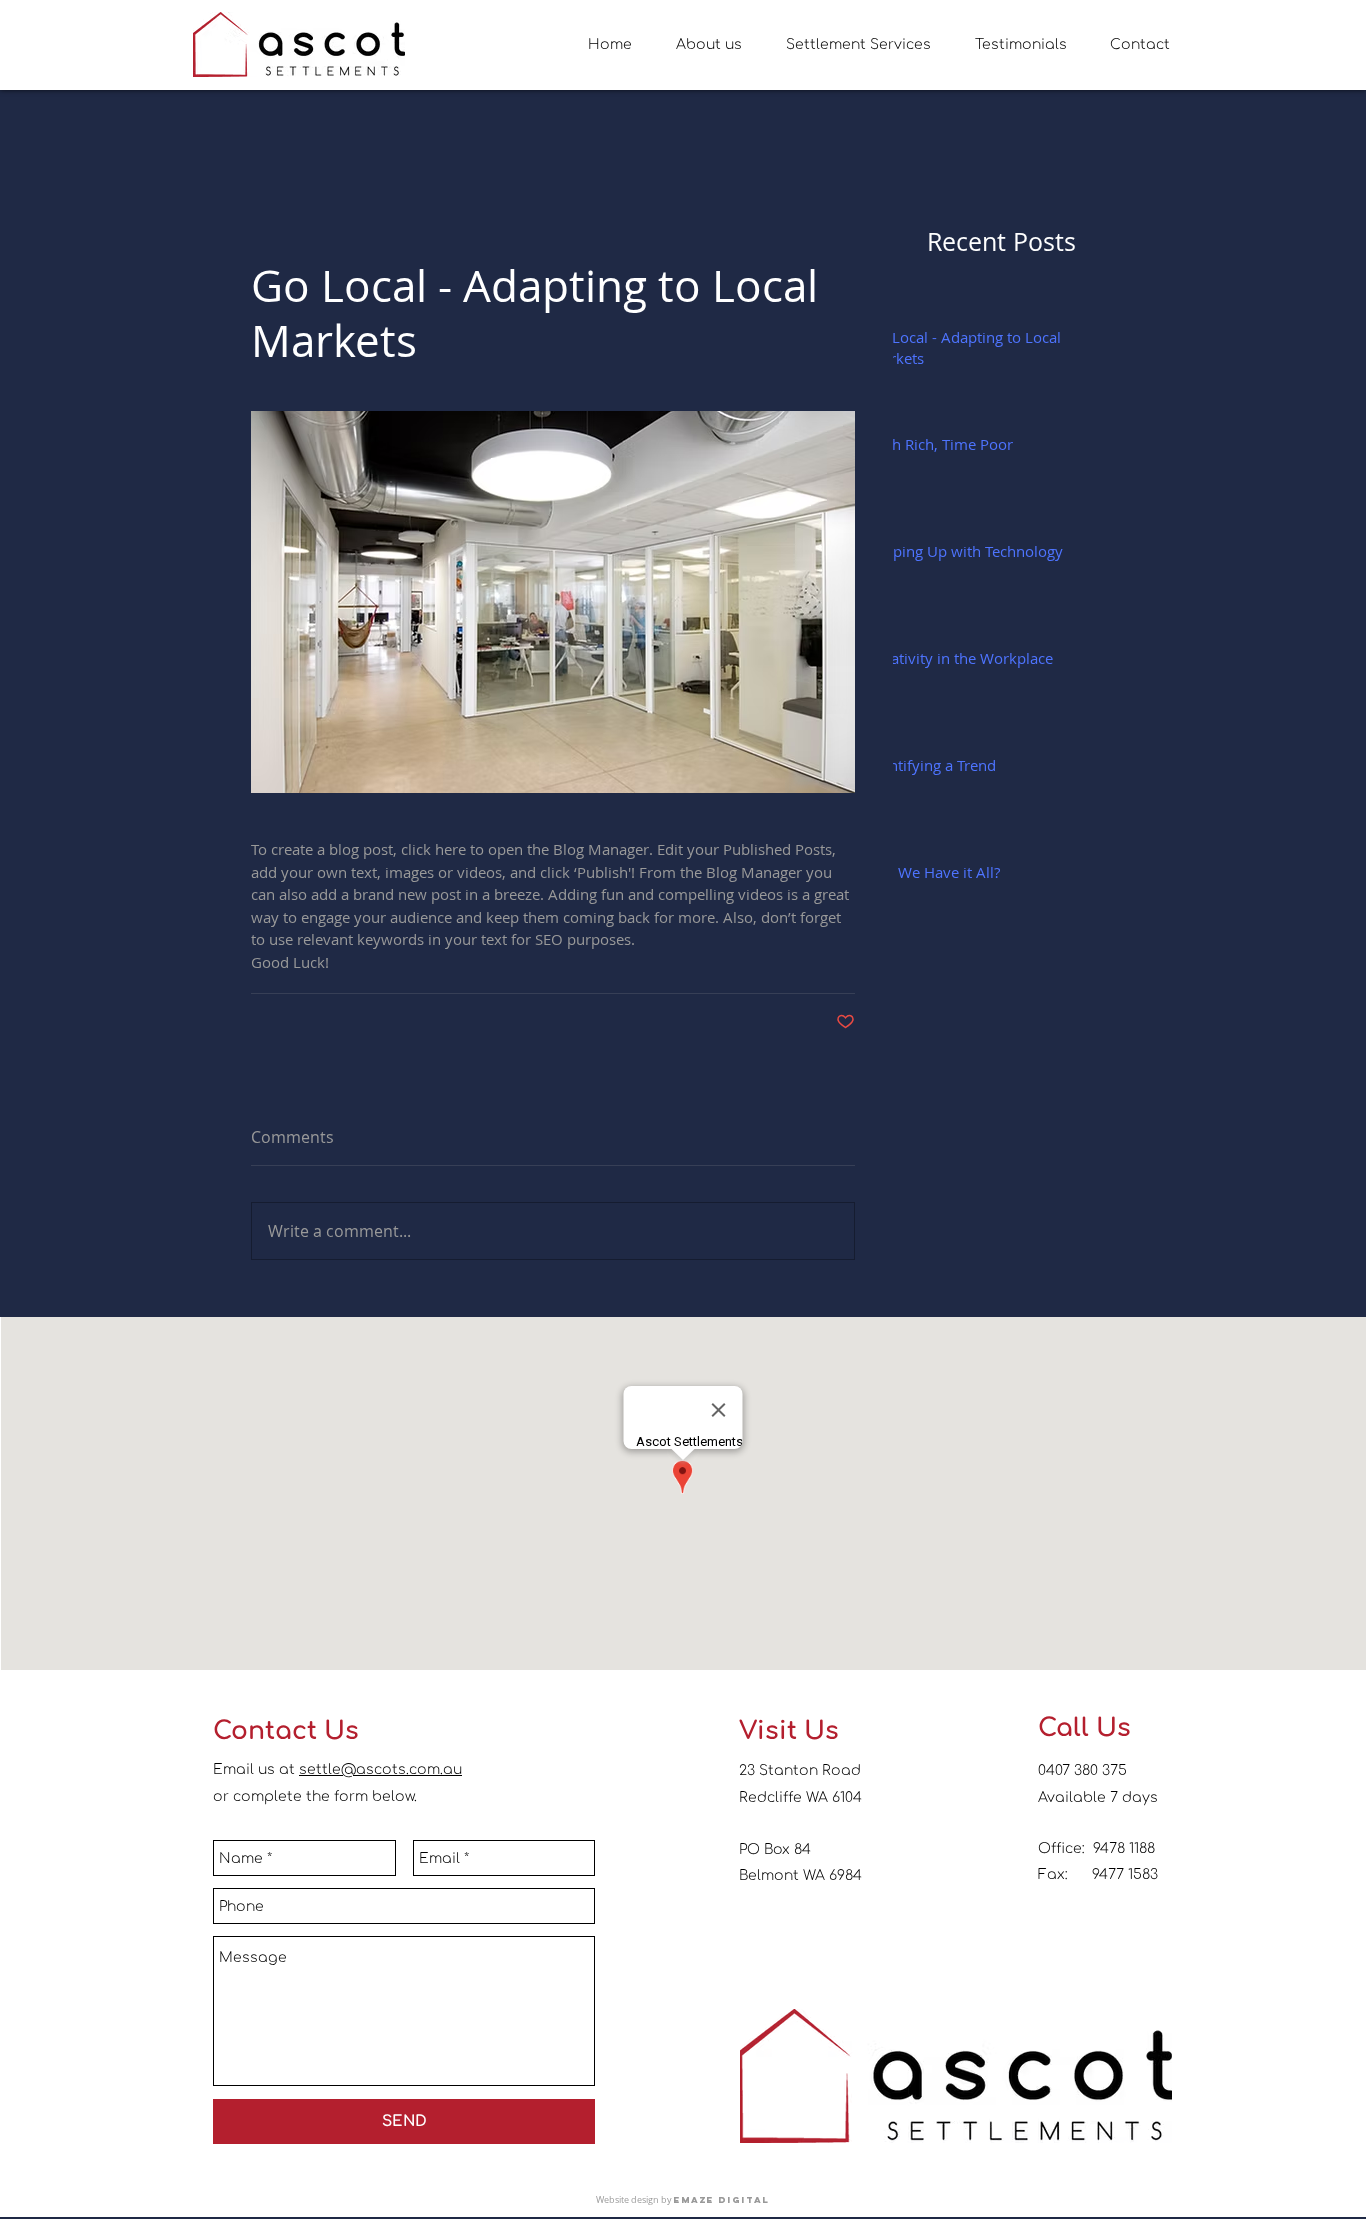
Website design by (634, 2200)
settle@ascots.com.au (380, 1769)
